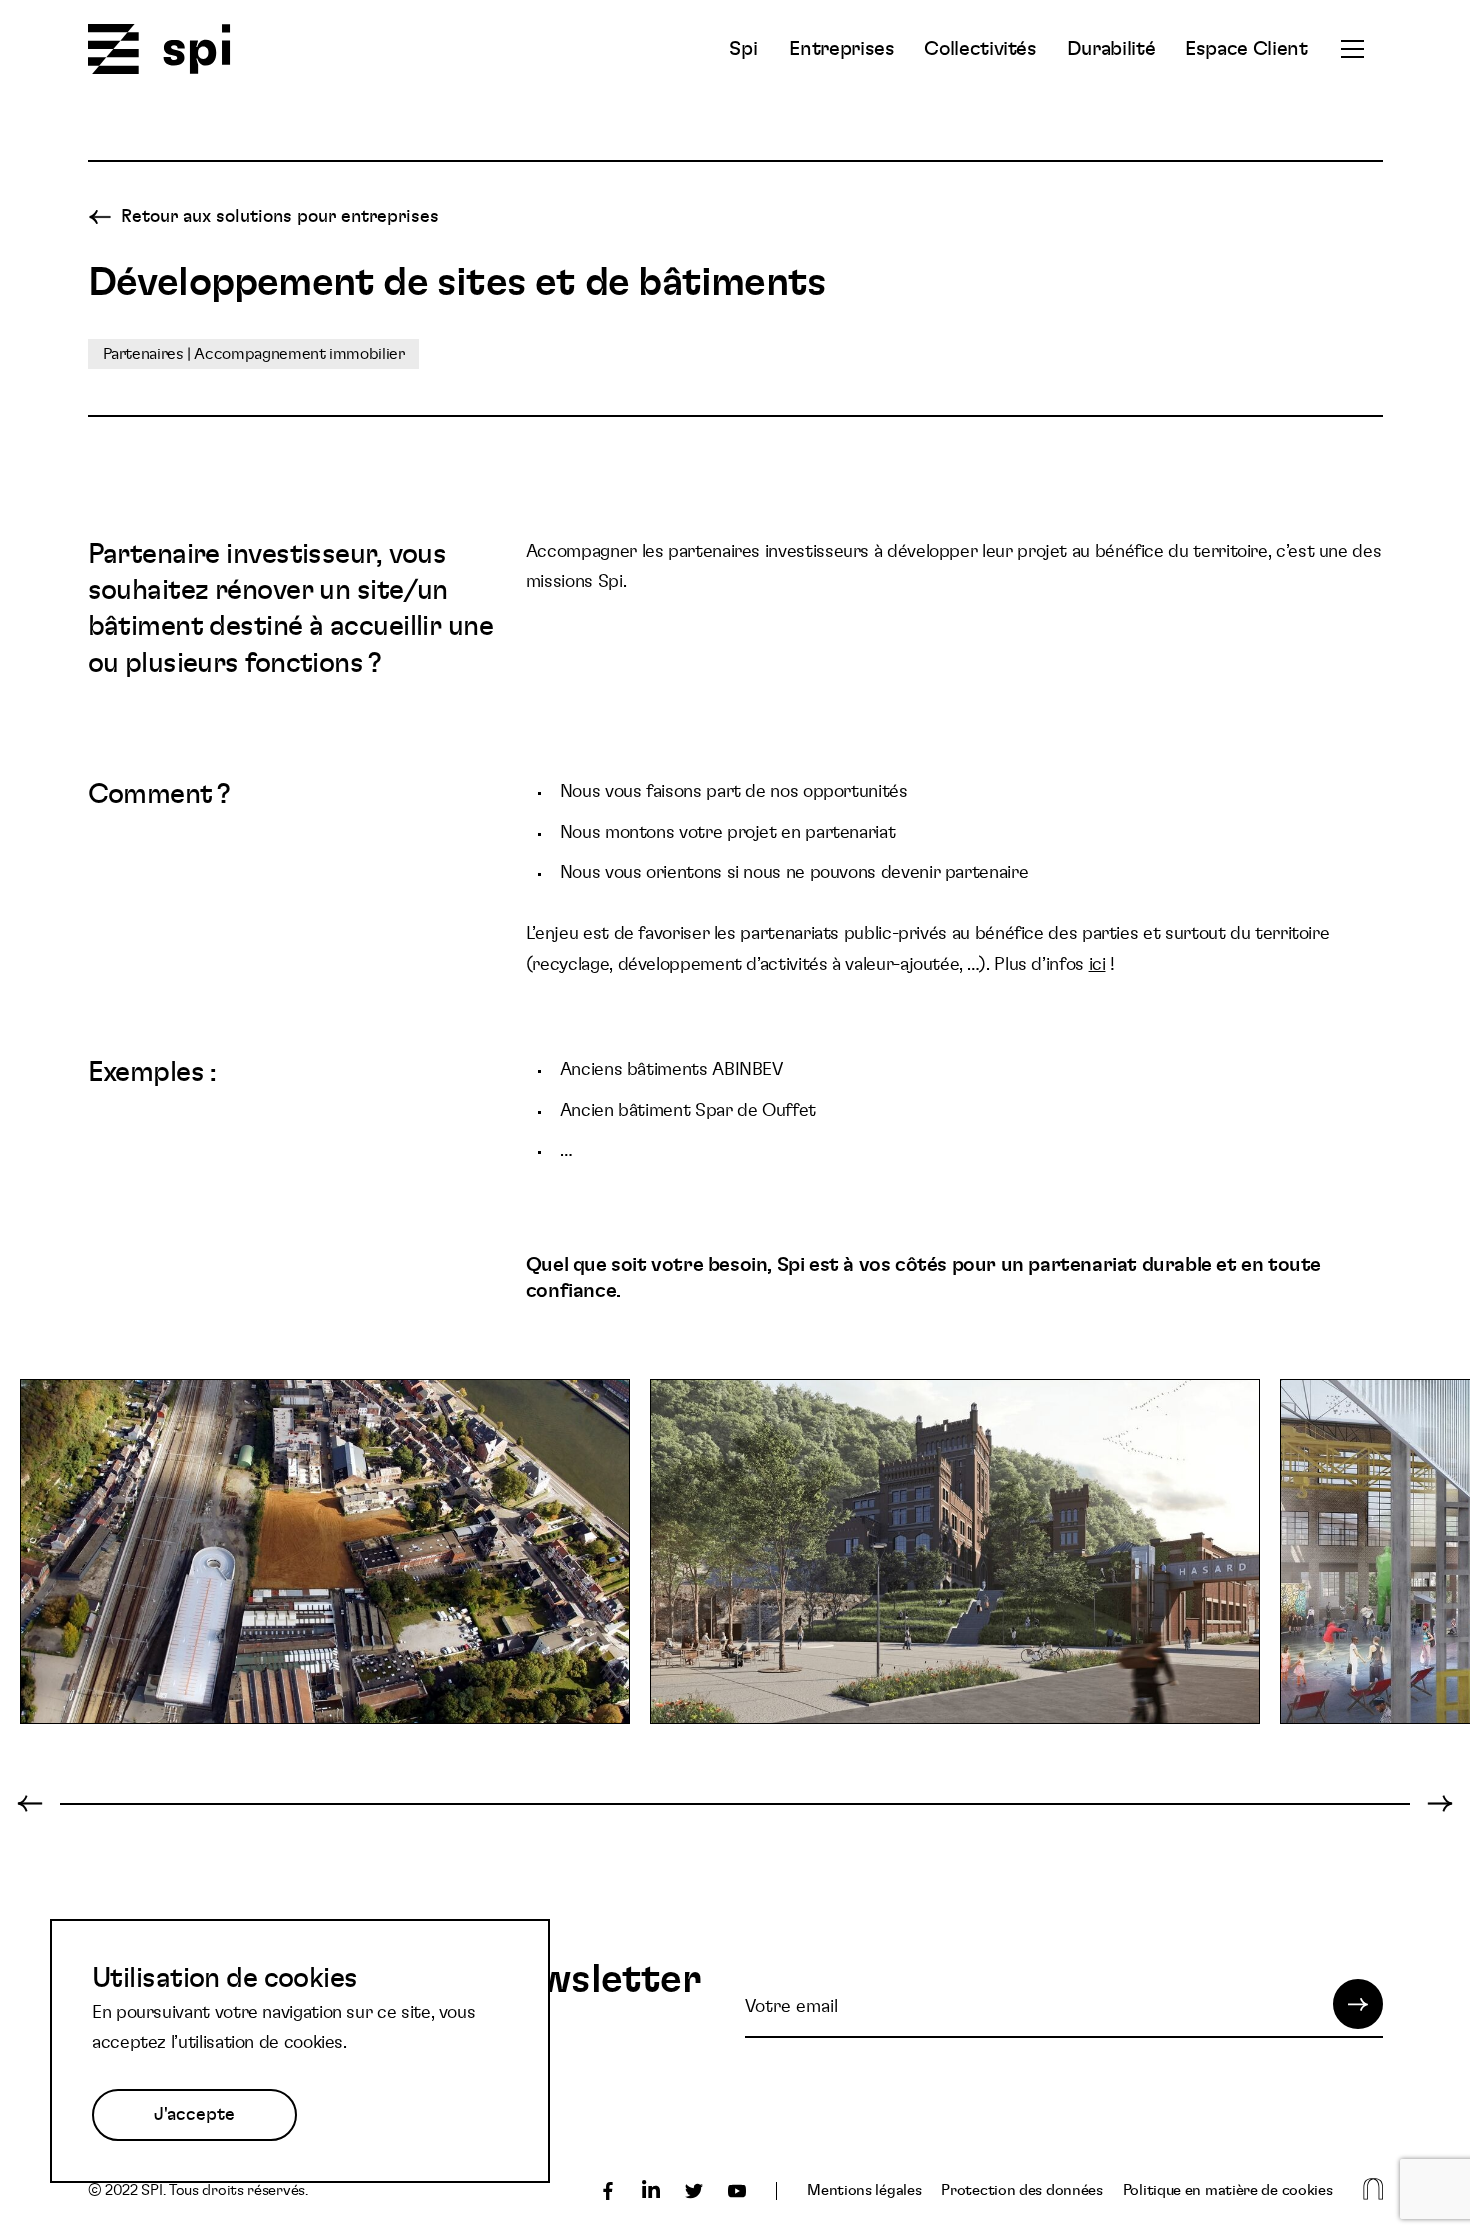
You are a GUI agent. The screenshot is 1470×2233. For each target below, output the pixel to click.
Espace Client (1246, 49)
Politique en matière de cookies (1228, 2190)
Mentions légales (864, 2190)
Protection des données (1021, 2190)
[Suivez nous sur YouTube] (737, 2191)
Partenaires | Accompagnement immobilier (254, 354)
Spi (743, 49)
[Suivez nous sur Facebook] (608, 2191)
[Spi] (159, 50)
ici (1097, 965)
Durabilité (1111, 49)
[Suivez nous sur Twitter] (694, 2191)
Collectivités (980, 49)
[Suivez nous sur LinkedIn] (651, 2191)
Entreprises (841, 49)
